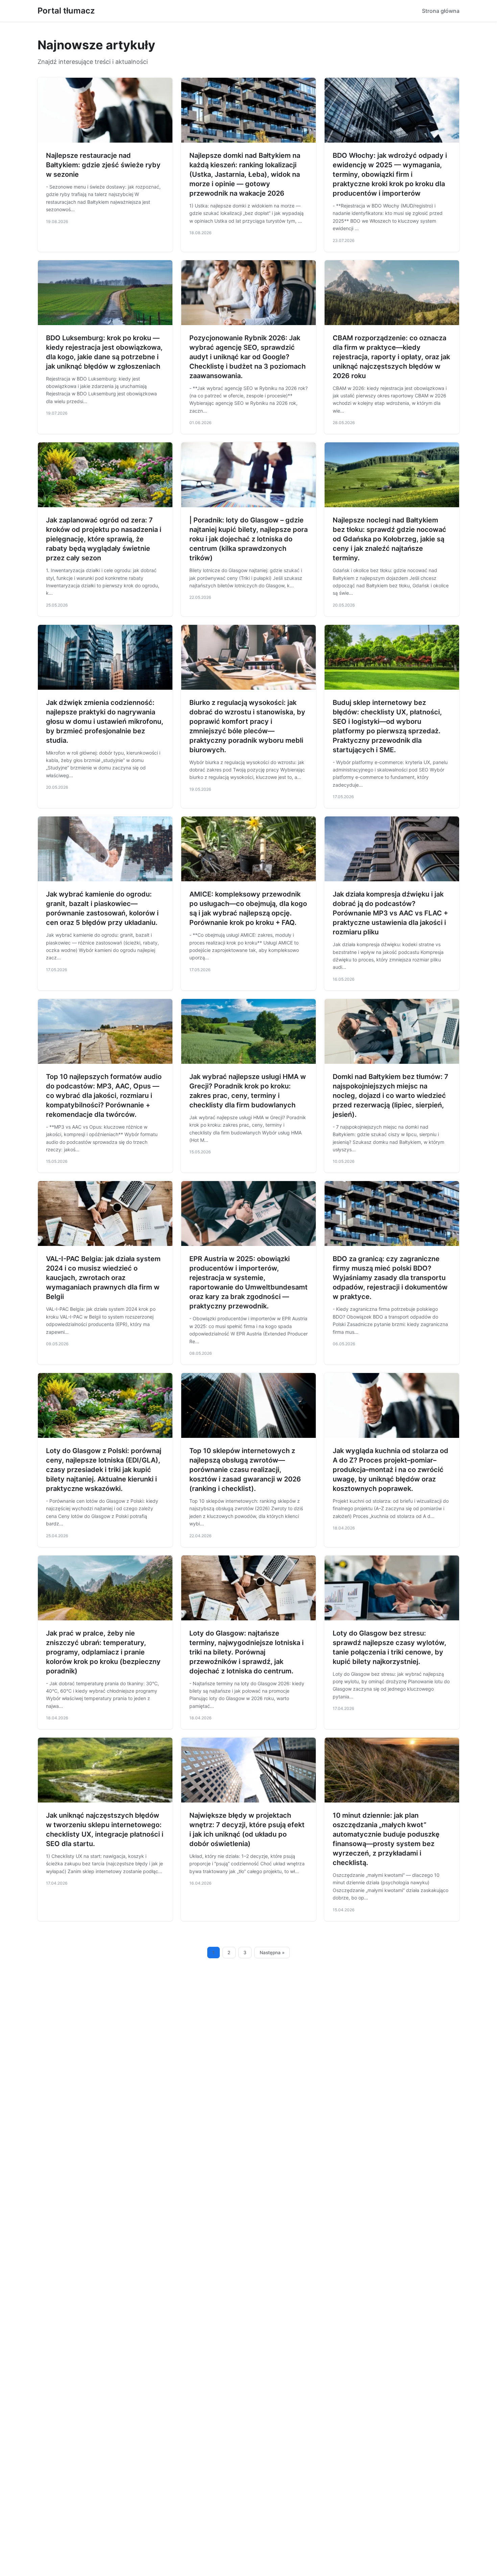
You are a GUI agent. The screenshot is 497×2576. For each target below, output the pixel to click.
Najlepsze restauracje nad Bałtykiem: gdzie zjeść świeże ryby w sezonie (103, 165)
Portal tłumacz (66, 11)
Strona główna (441, 11)
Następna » (272, 1953)
